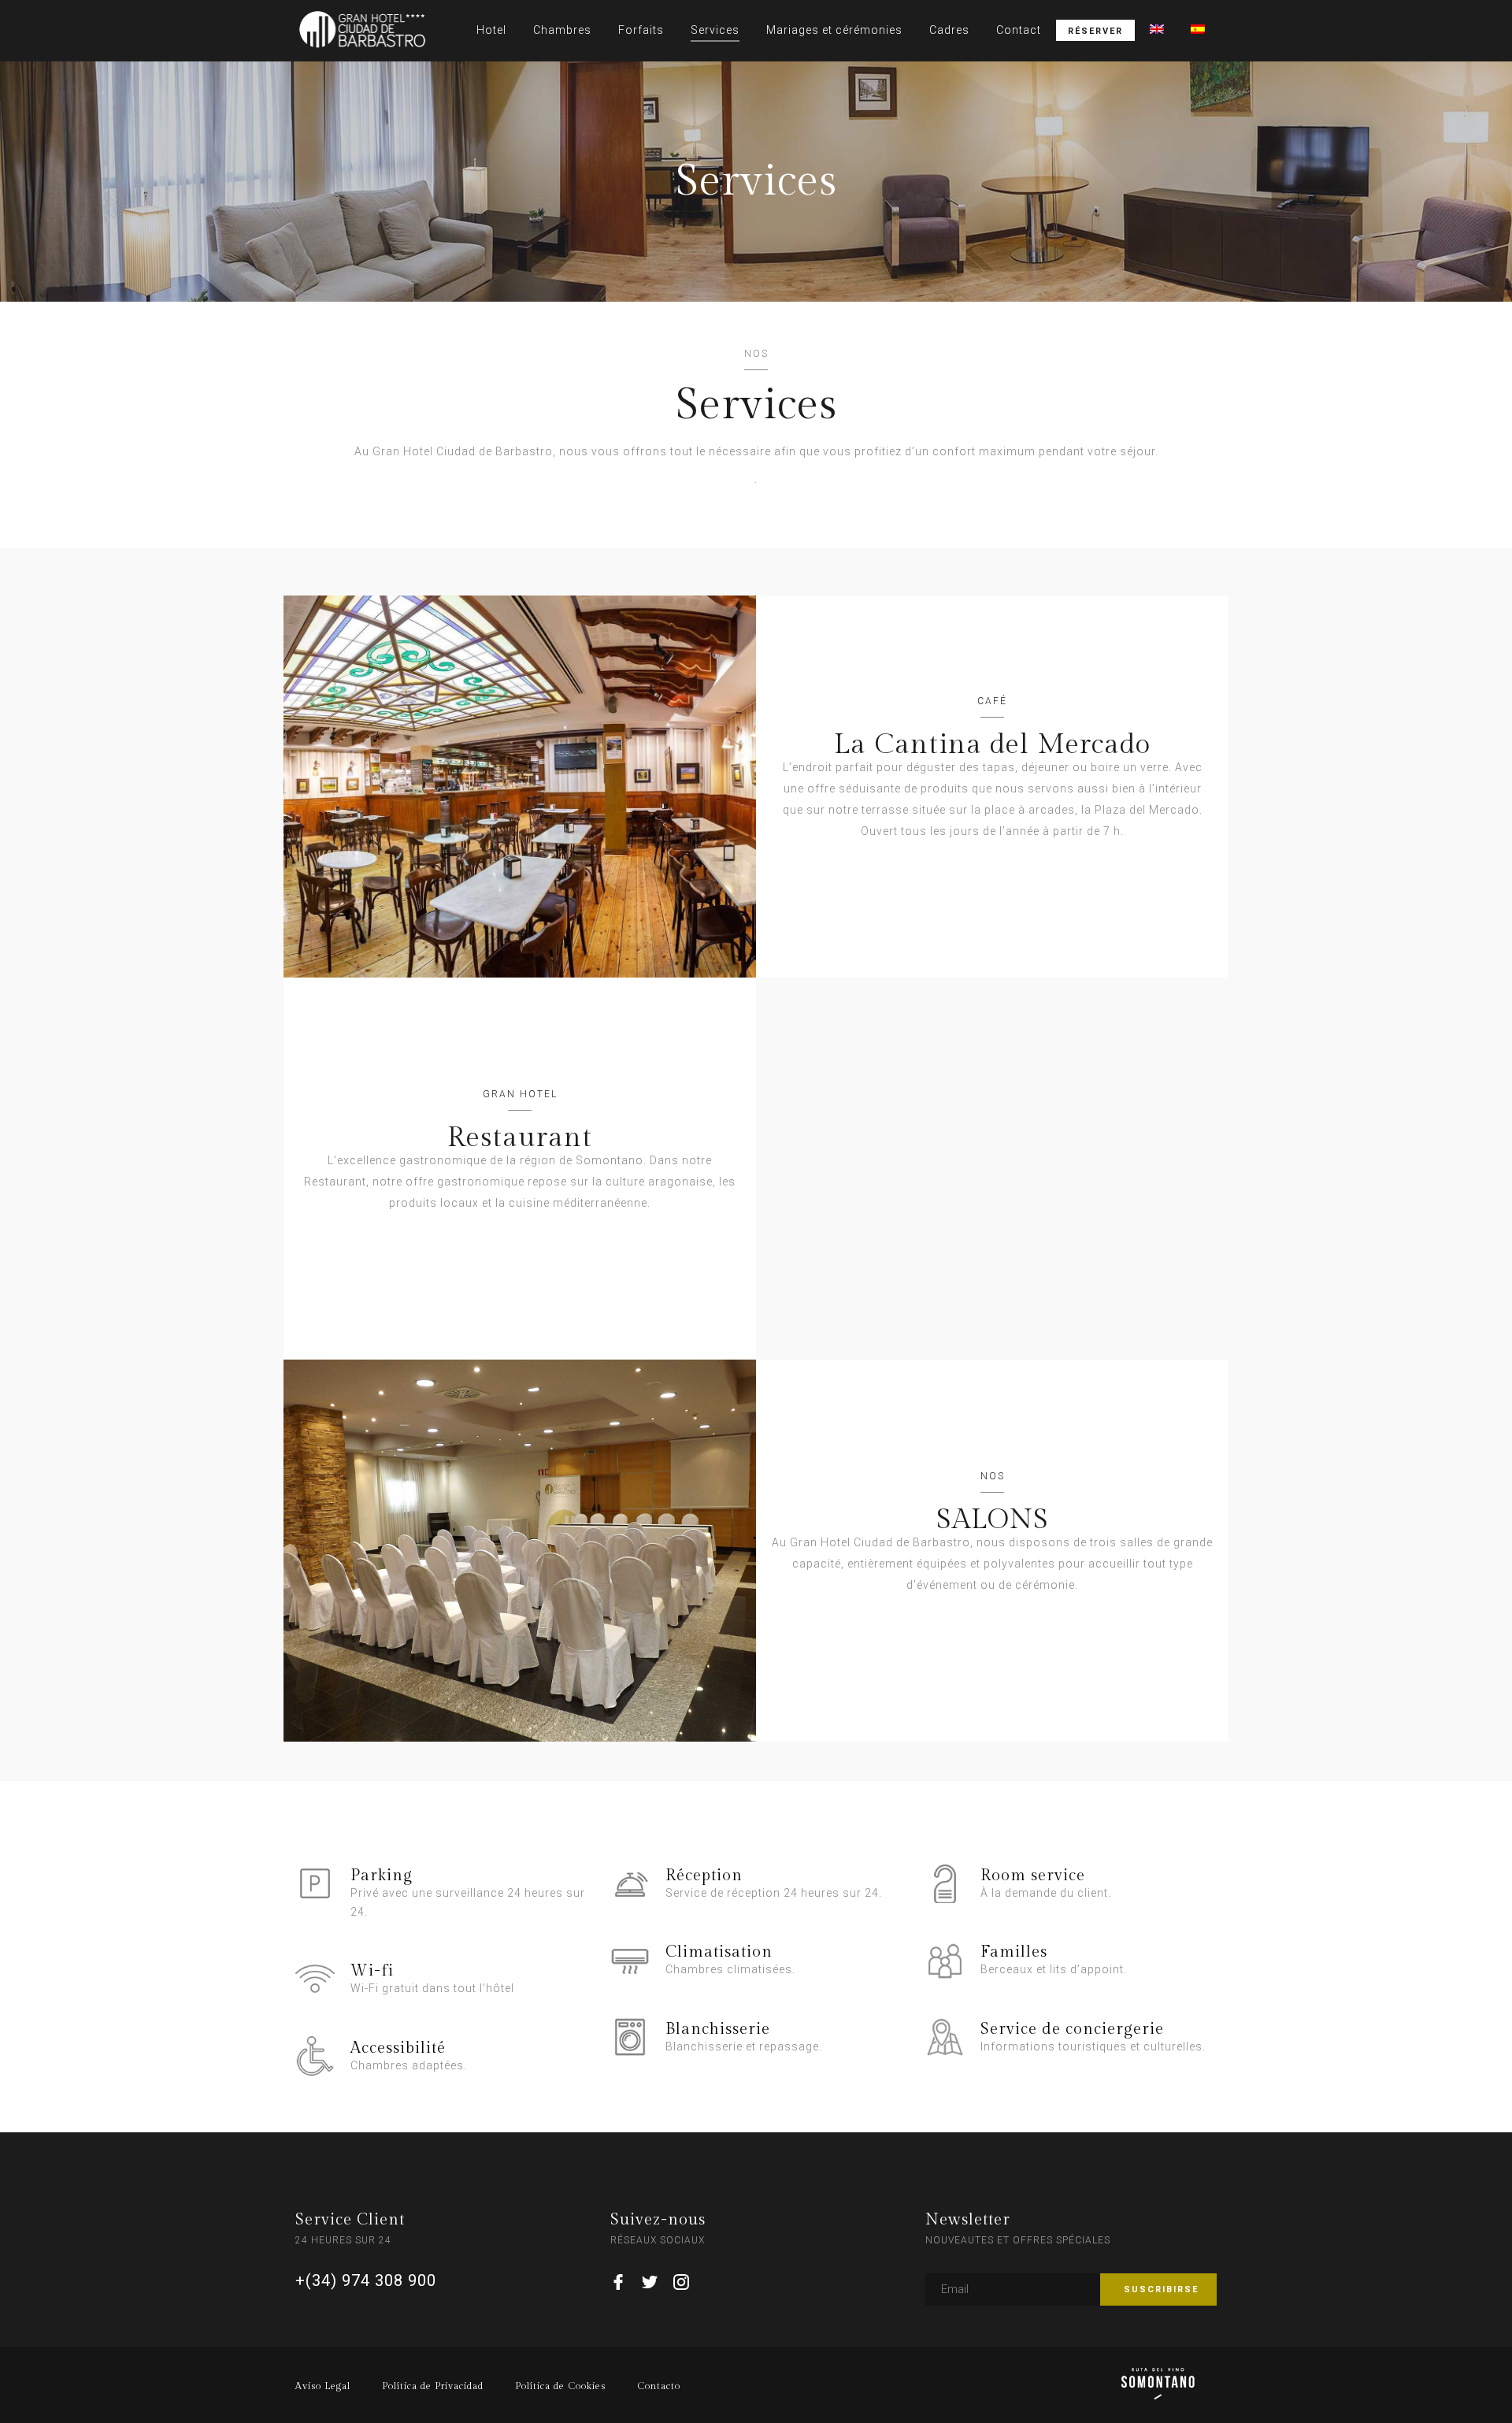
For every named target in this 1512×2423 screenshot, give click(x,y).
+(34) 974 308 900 (366, 2280)
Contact (1019, 30)
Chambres (562, 30)
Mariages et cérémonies (834, 30)
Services (715, 30)
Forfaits (641, 30)
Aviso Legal (323, 2386)
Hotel (491, 30)
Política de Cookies (560, 2386)
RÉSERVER (1095, 31)
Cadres (949, 30)
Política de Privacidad (433, 2386)
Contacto (659, 2386)
